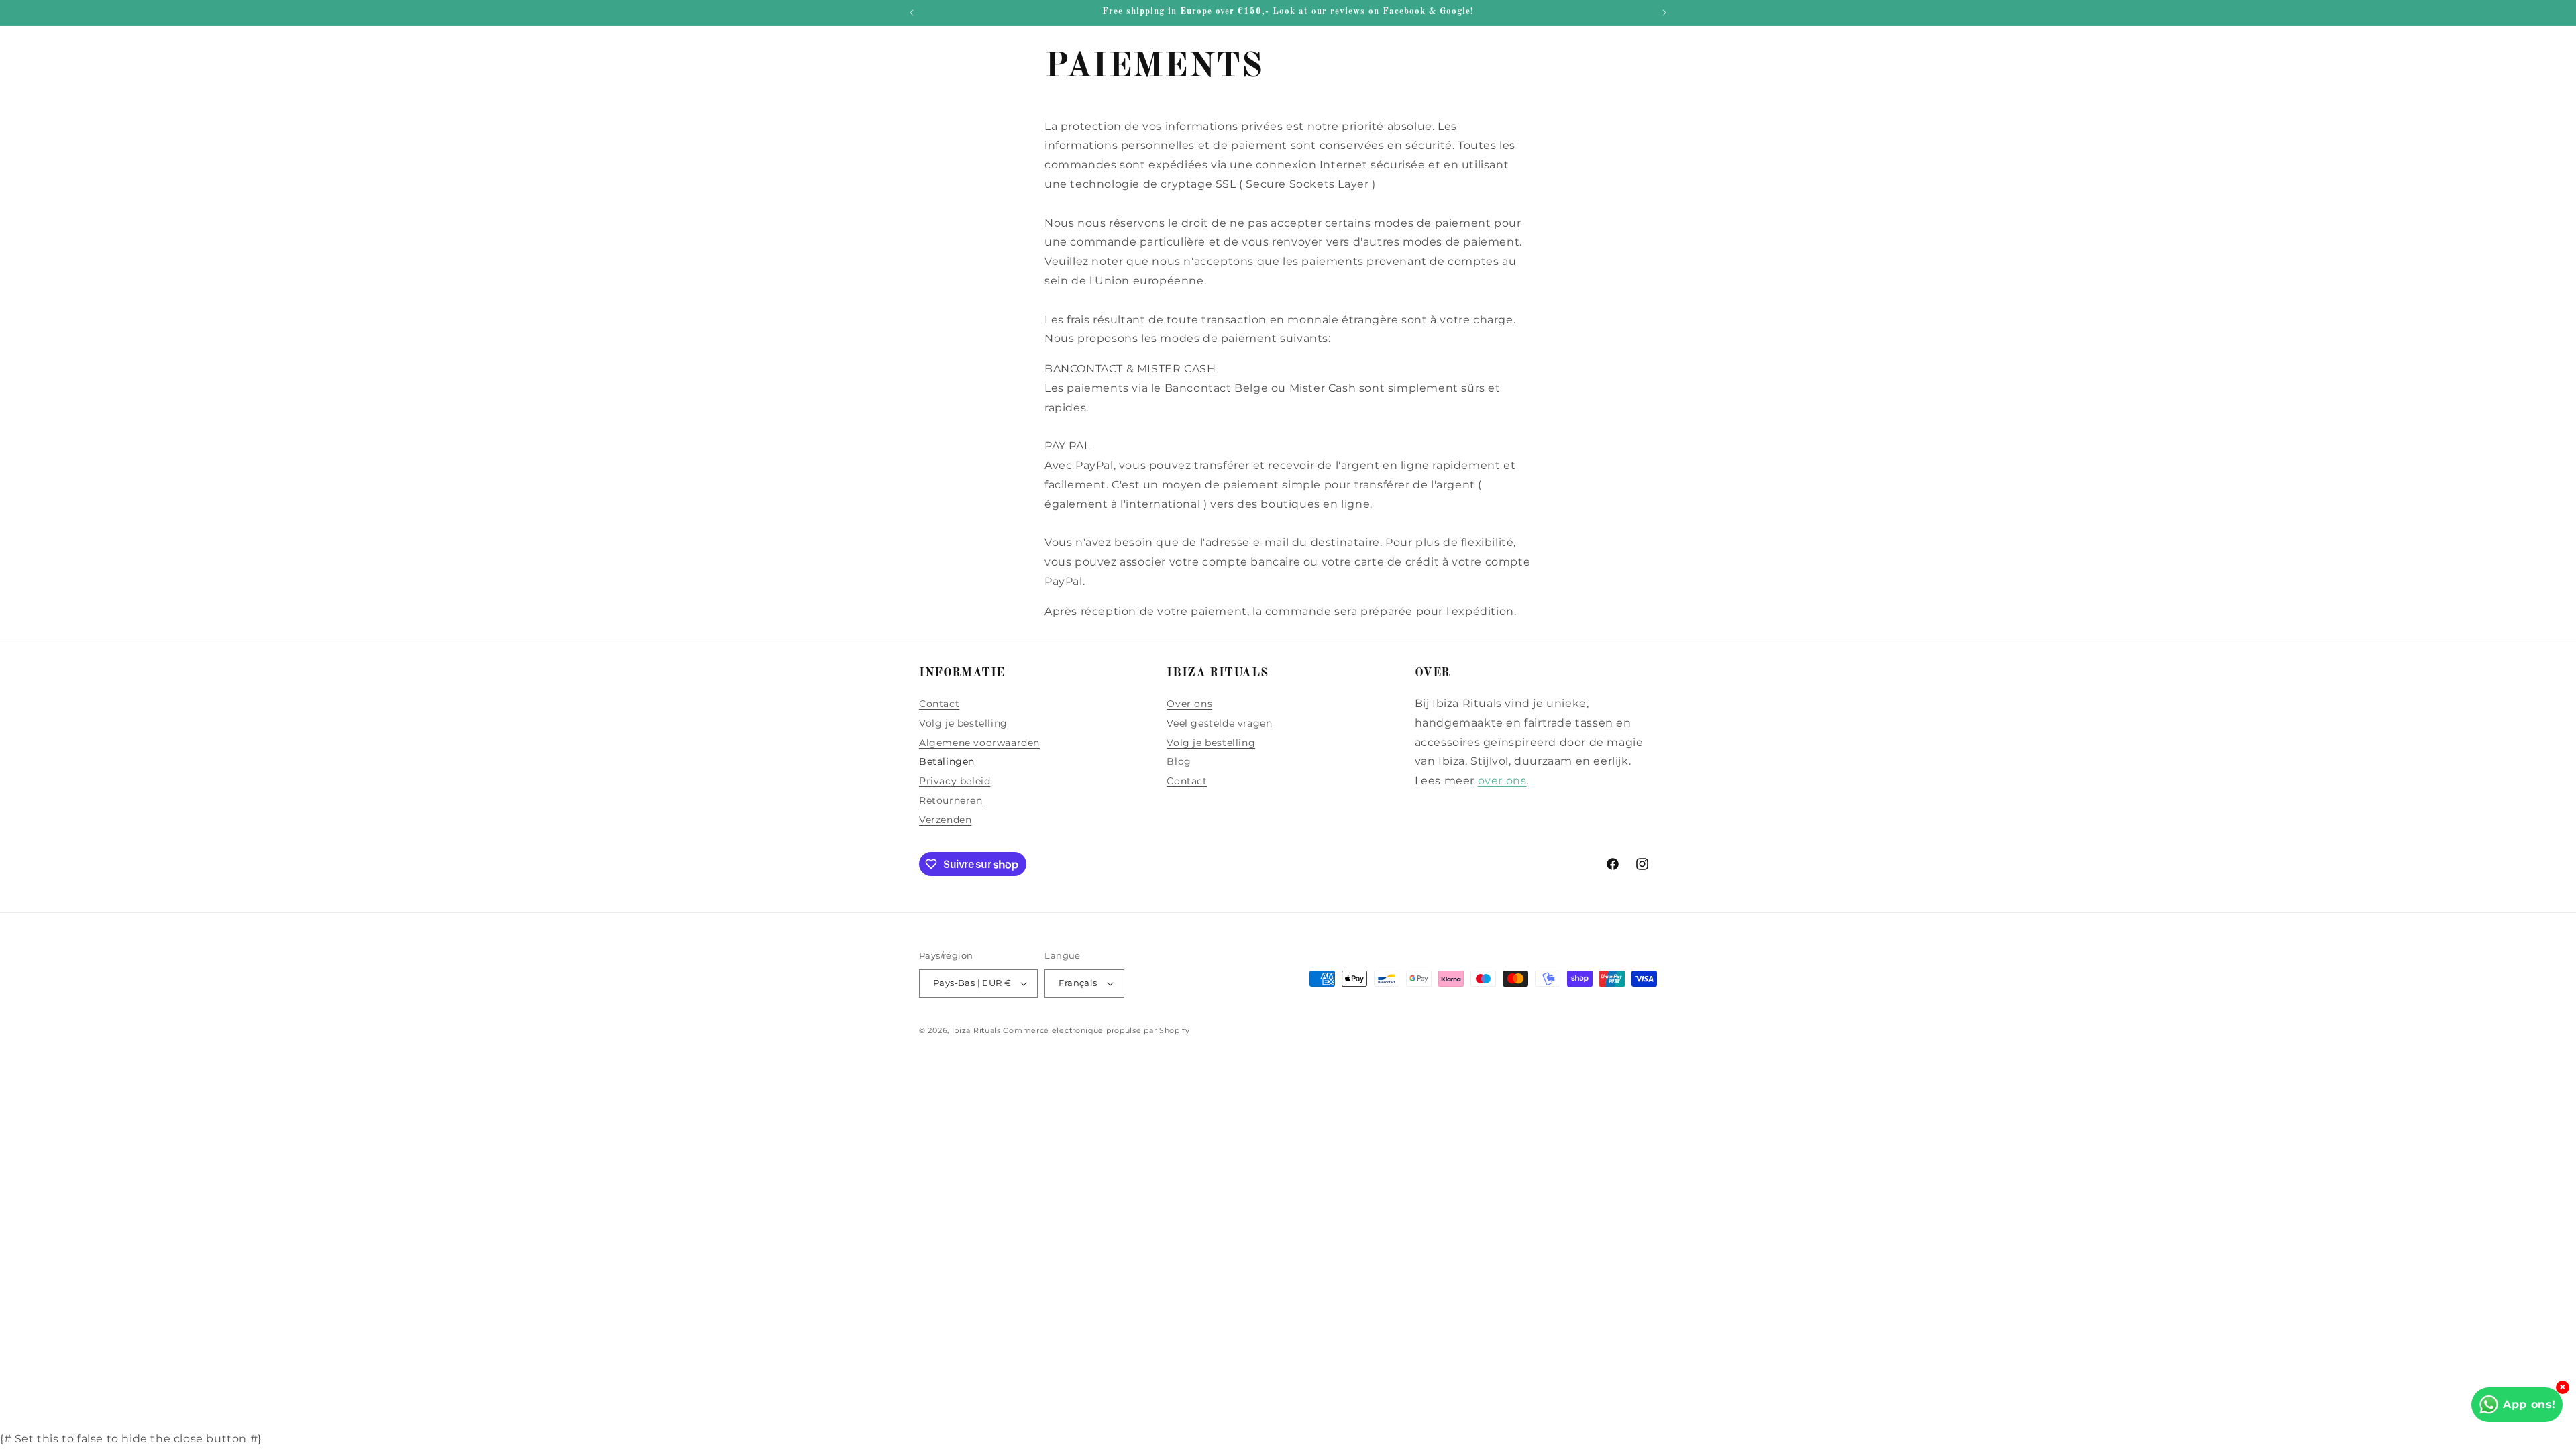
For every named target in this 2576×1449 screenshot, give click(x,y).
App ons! (2529, 1404)
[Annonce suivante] (1664, 13)
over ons (1502, 781)
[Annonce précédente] (912, 13)
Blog (1179, 761)
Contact (939, 704)
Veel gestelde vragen (1219, 723)
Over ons (1189, 704)
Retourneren (951, 800)
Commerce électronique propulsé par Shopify (1096, 1030)
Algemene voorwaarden (979, 743)
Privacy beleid (955, 781)
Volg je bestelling (963, 723)
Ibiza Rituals (976, 1030)
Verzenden (945, 820)
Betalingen (947, 761)
